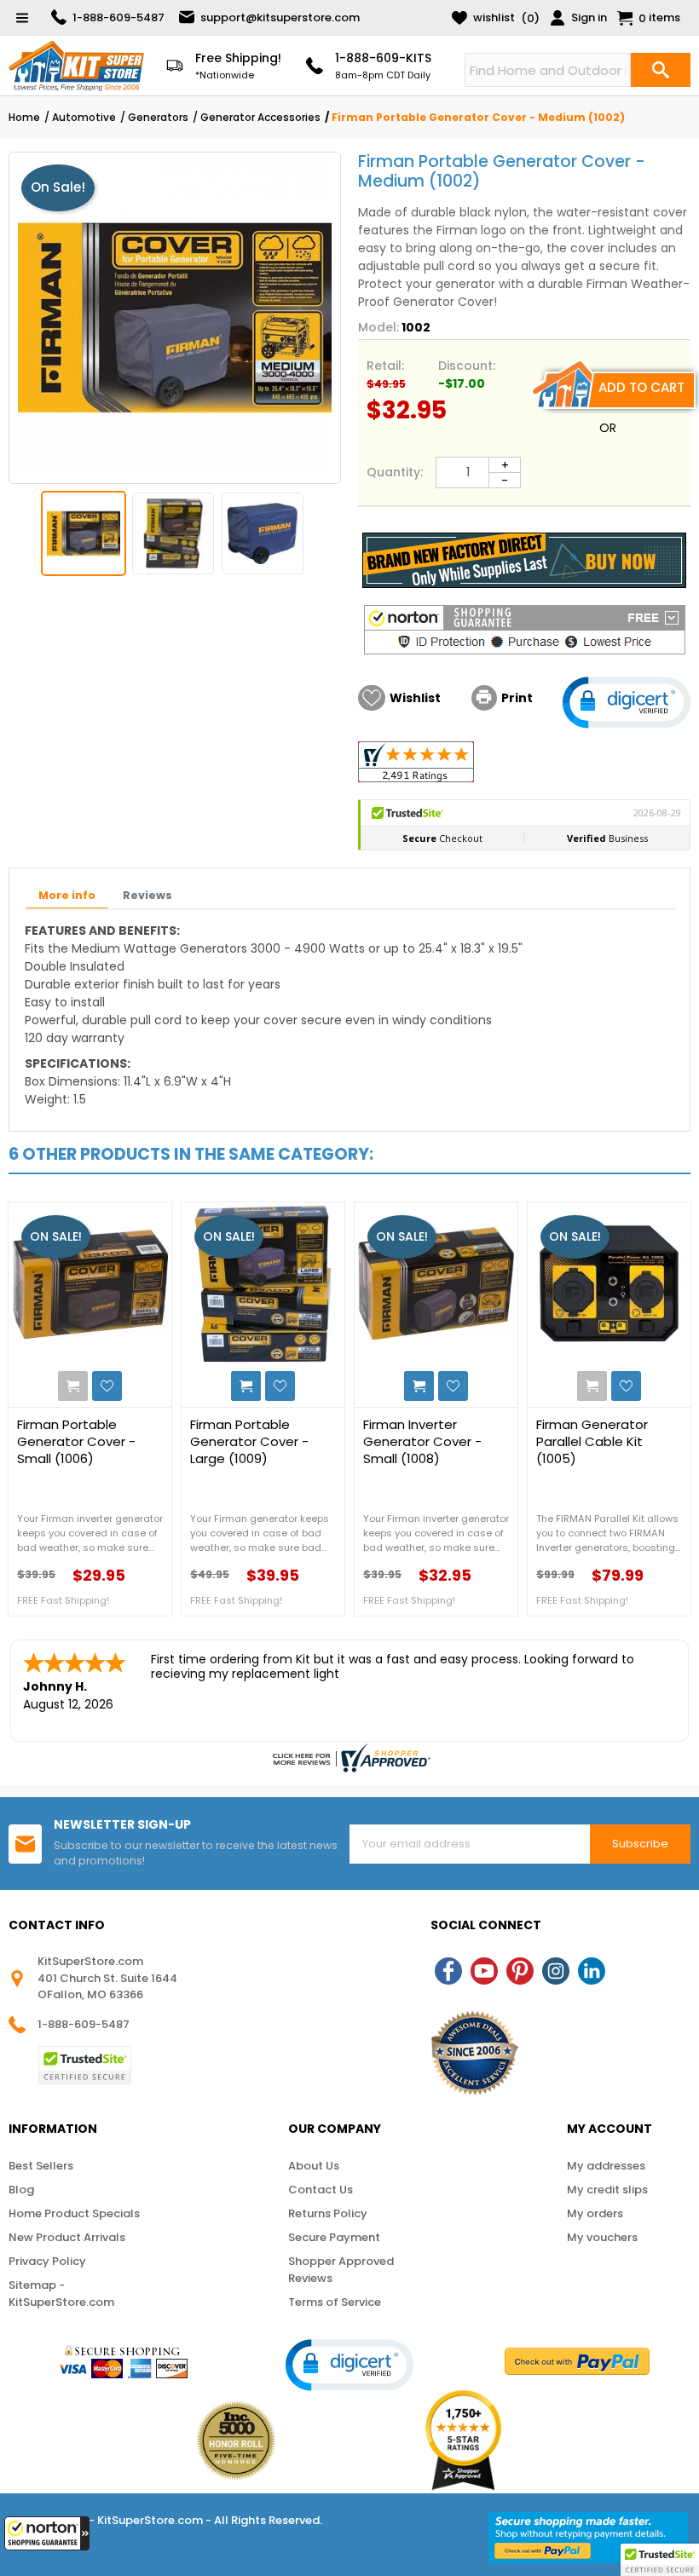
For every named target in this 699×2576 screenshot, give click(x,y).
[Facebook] (448, 1971)
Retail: (385, 366)
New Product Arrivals (67, 2237)
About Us (314, 2166)
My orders (595, 2213)
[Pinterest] (520, 1971)
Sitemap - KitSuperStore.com (61, 2294)
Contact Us (321, 2190)
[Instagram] (556, 1971)
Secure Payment (334, 2237)
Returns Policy (328, 2213)
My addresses (606, 2166)
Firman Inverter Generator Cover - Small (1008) (422, 1442)
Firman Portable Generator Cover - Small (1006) (76, 1442)
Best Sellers (41, 2166)
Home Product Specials (74, 2213)
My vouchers (602, 2237)
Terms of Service (335, 2302)
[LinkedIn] (592, 1971)
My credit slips (607, 2190)
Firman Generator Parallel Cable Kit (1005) (592, 1442)
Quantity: (395, 472)
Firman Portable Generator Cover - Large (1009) (249, 1442)
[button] (47, 2533)
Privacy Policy (47, 2261)
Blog (21, 2190)
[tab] (67, 896)
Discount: (467, 366)
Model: (378, 327)
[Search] (661, 70)
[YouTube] (484, 1971)
